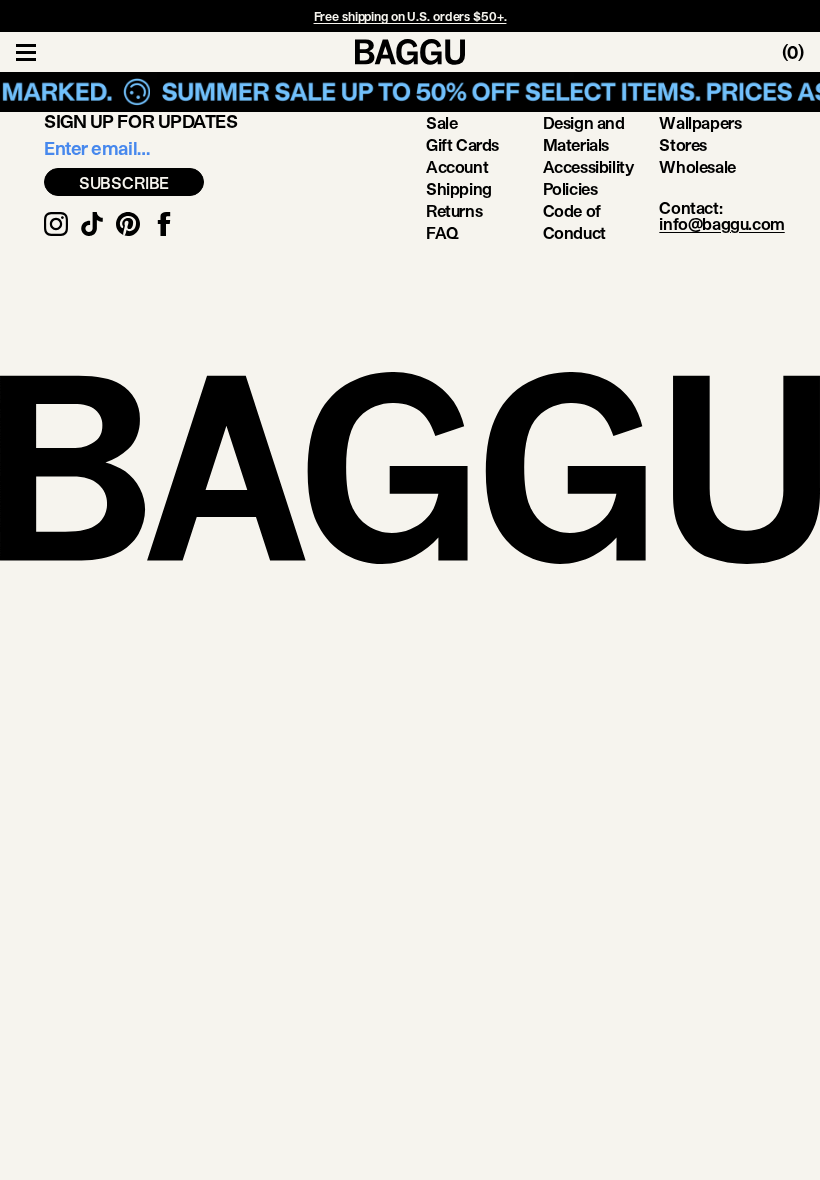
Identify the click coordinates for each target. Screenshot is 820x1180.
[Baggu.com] (410, 52)
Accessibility (588, 166)
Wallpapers (700, 122)
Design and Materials (584, 133)
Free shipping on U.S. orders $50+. (410, 16)
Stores (683, 144)
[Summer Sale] (410, 92)
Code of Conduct (574, 221)
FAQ (442, 232)
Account (457, 166)
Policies (570, 188)
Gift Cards (462, 144)
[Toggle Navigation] (26, 52)
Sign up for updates (140, 121)
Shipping (459, 188)
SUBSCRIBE (124, 182)
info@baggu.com (721, 223)
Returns (454, 210)
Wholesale (697, 166)
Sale (441, 122)
